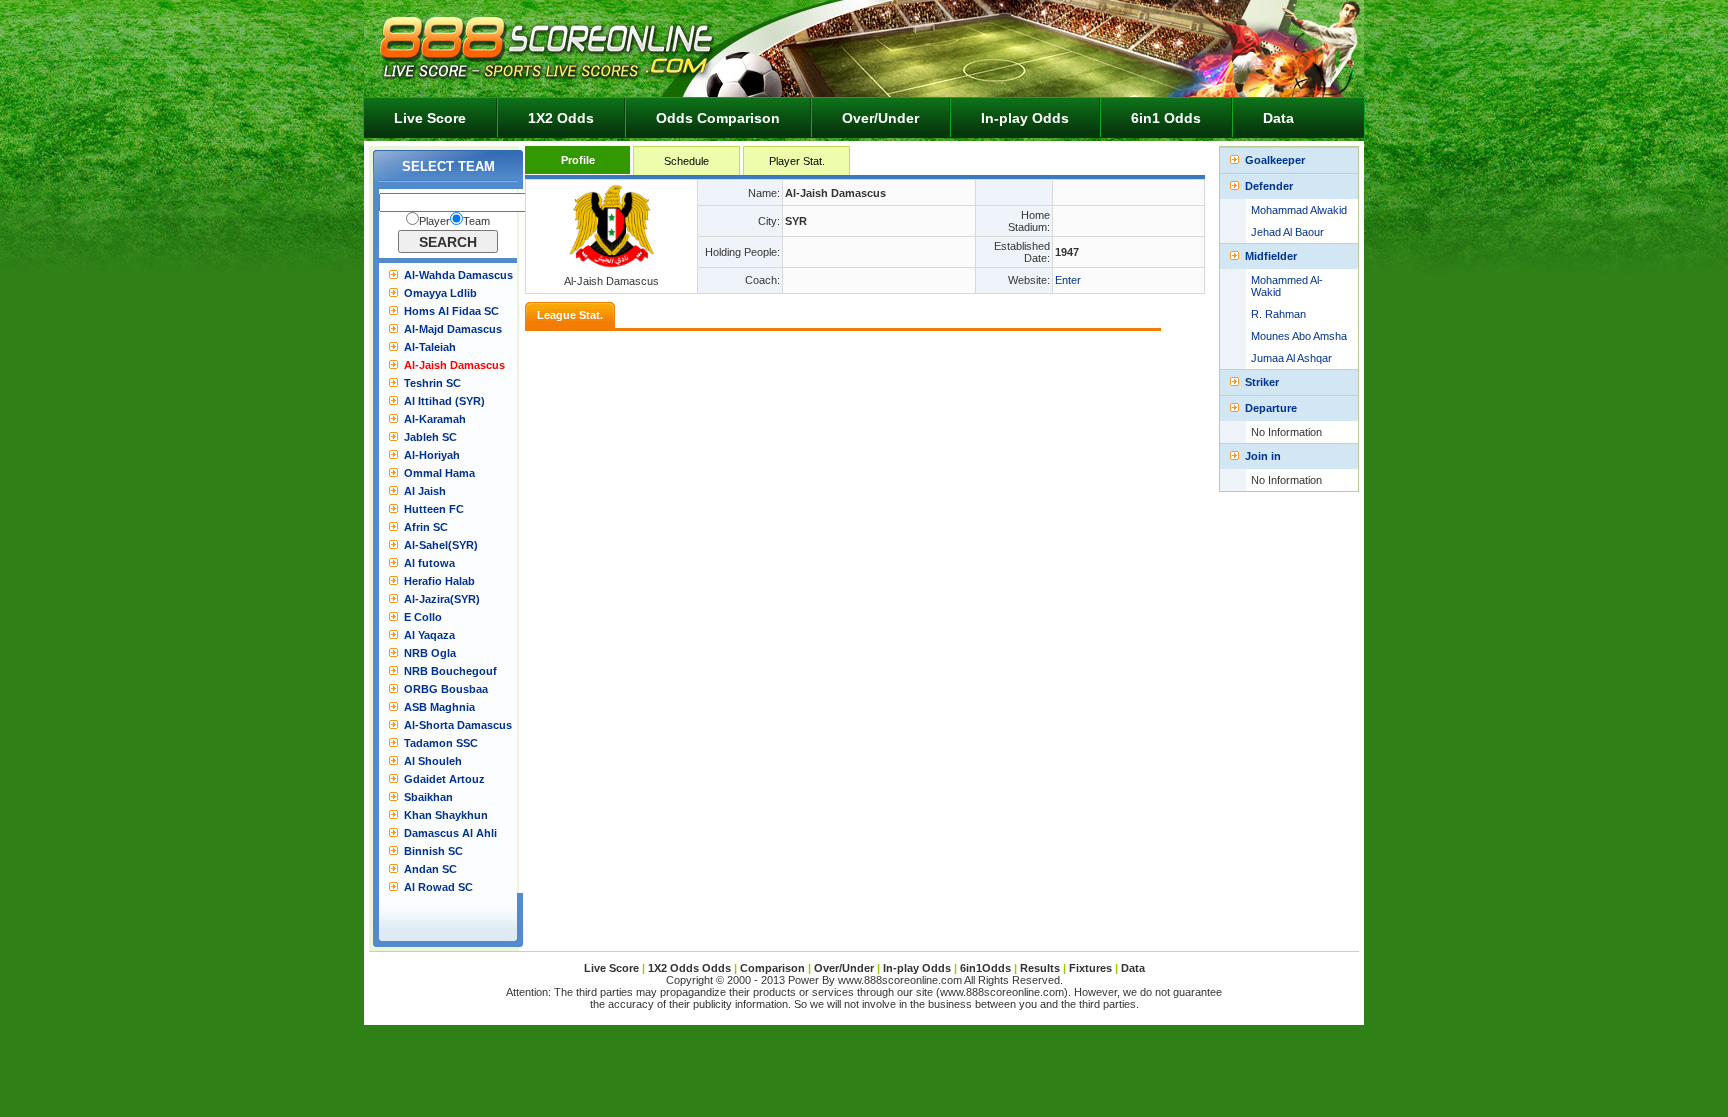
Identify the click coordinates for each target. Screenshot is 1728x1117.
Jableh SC (430, 437)
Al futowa (429, 563)
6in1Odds (987, 968)
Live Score (430, 118)
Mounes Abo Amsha (1299, 336)
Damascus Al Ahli (450, 833)
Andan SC (430, 869)
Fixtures (1090, 968)
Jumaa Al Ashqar (1291, 358)
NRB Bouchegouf (450, 671)
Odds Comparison (718, 118)
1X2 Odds (561, 118)
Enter (1068, 280)
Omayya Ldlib (440, 293)
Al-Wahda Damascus (458, 275)
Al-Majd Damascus (453, 329)
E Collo (423, 617)
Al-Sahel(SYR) (441, 545)
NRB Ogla (430, 653)
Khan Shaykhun (446, 815)
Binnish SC (433, 851)
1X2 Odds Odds (689, 968)
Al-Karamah (435, 419)
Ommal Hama (439, 473)
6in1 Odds (1166, 118)
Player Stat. (797, 161)
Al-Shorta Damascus (458, 725)
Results (1040, 968)
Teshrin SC (432, 383)
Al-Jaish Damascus (454, 365)
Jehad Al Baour (1287, 232)
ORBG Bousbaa (446, 689)
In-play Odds (1025, 118)
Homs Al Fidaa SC (451, 311)
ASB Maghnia (439, 707)
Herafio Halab (439, 581)
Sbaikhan (428, 797)
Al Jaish (425, 491)
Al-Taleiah (430, 347)
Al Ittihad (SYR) (444, 401)
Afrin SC (426, 527)
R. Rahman (1278, 314)
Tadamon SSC (441, 743)
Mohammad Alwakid (1299, 210)
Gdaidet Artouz (444, 779)
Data (1278, 118)
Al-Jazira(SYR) (442, 599)
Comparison (774, 968)
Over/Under (880, 118)
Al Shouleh (433, 761)
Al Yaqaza (429, 635)
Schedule (686, 161)
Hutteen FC (434, 509)
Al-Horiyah (432, 455)
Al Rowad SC (438, 887)
